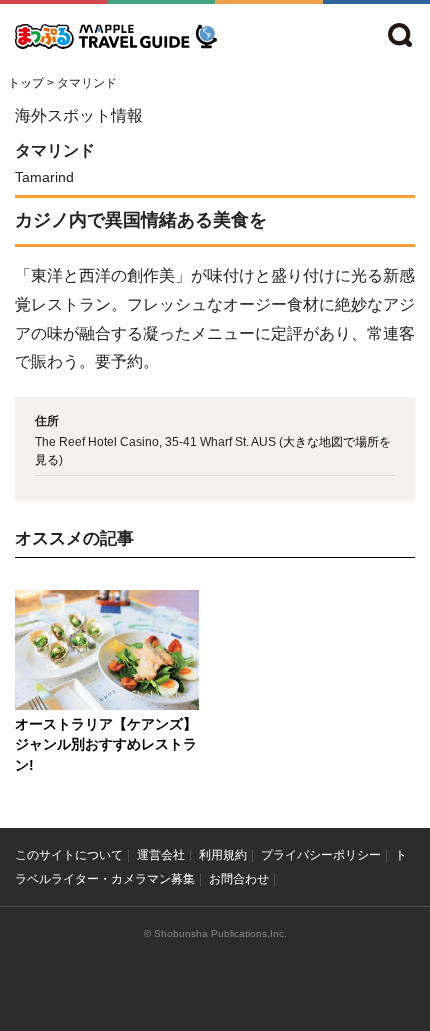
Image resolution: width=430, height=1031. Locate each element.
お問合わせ (239, 879)
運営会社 (161, 855)
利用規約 (223, 855)
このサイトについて (69, 855)
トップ (26, 83)
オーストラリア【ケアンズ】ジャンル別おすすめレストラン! (106, 745)
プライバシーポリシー (321, 855)
